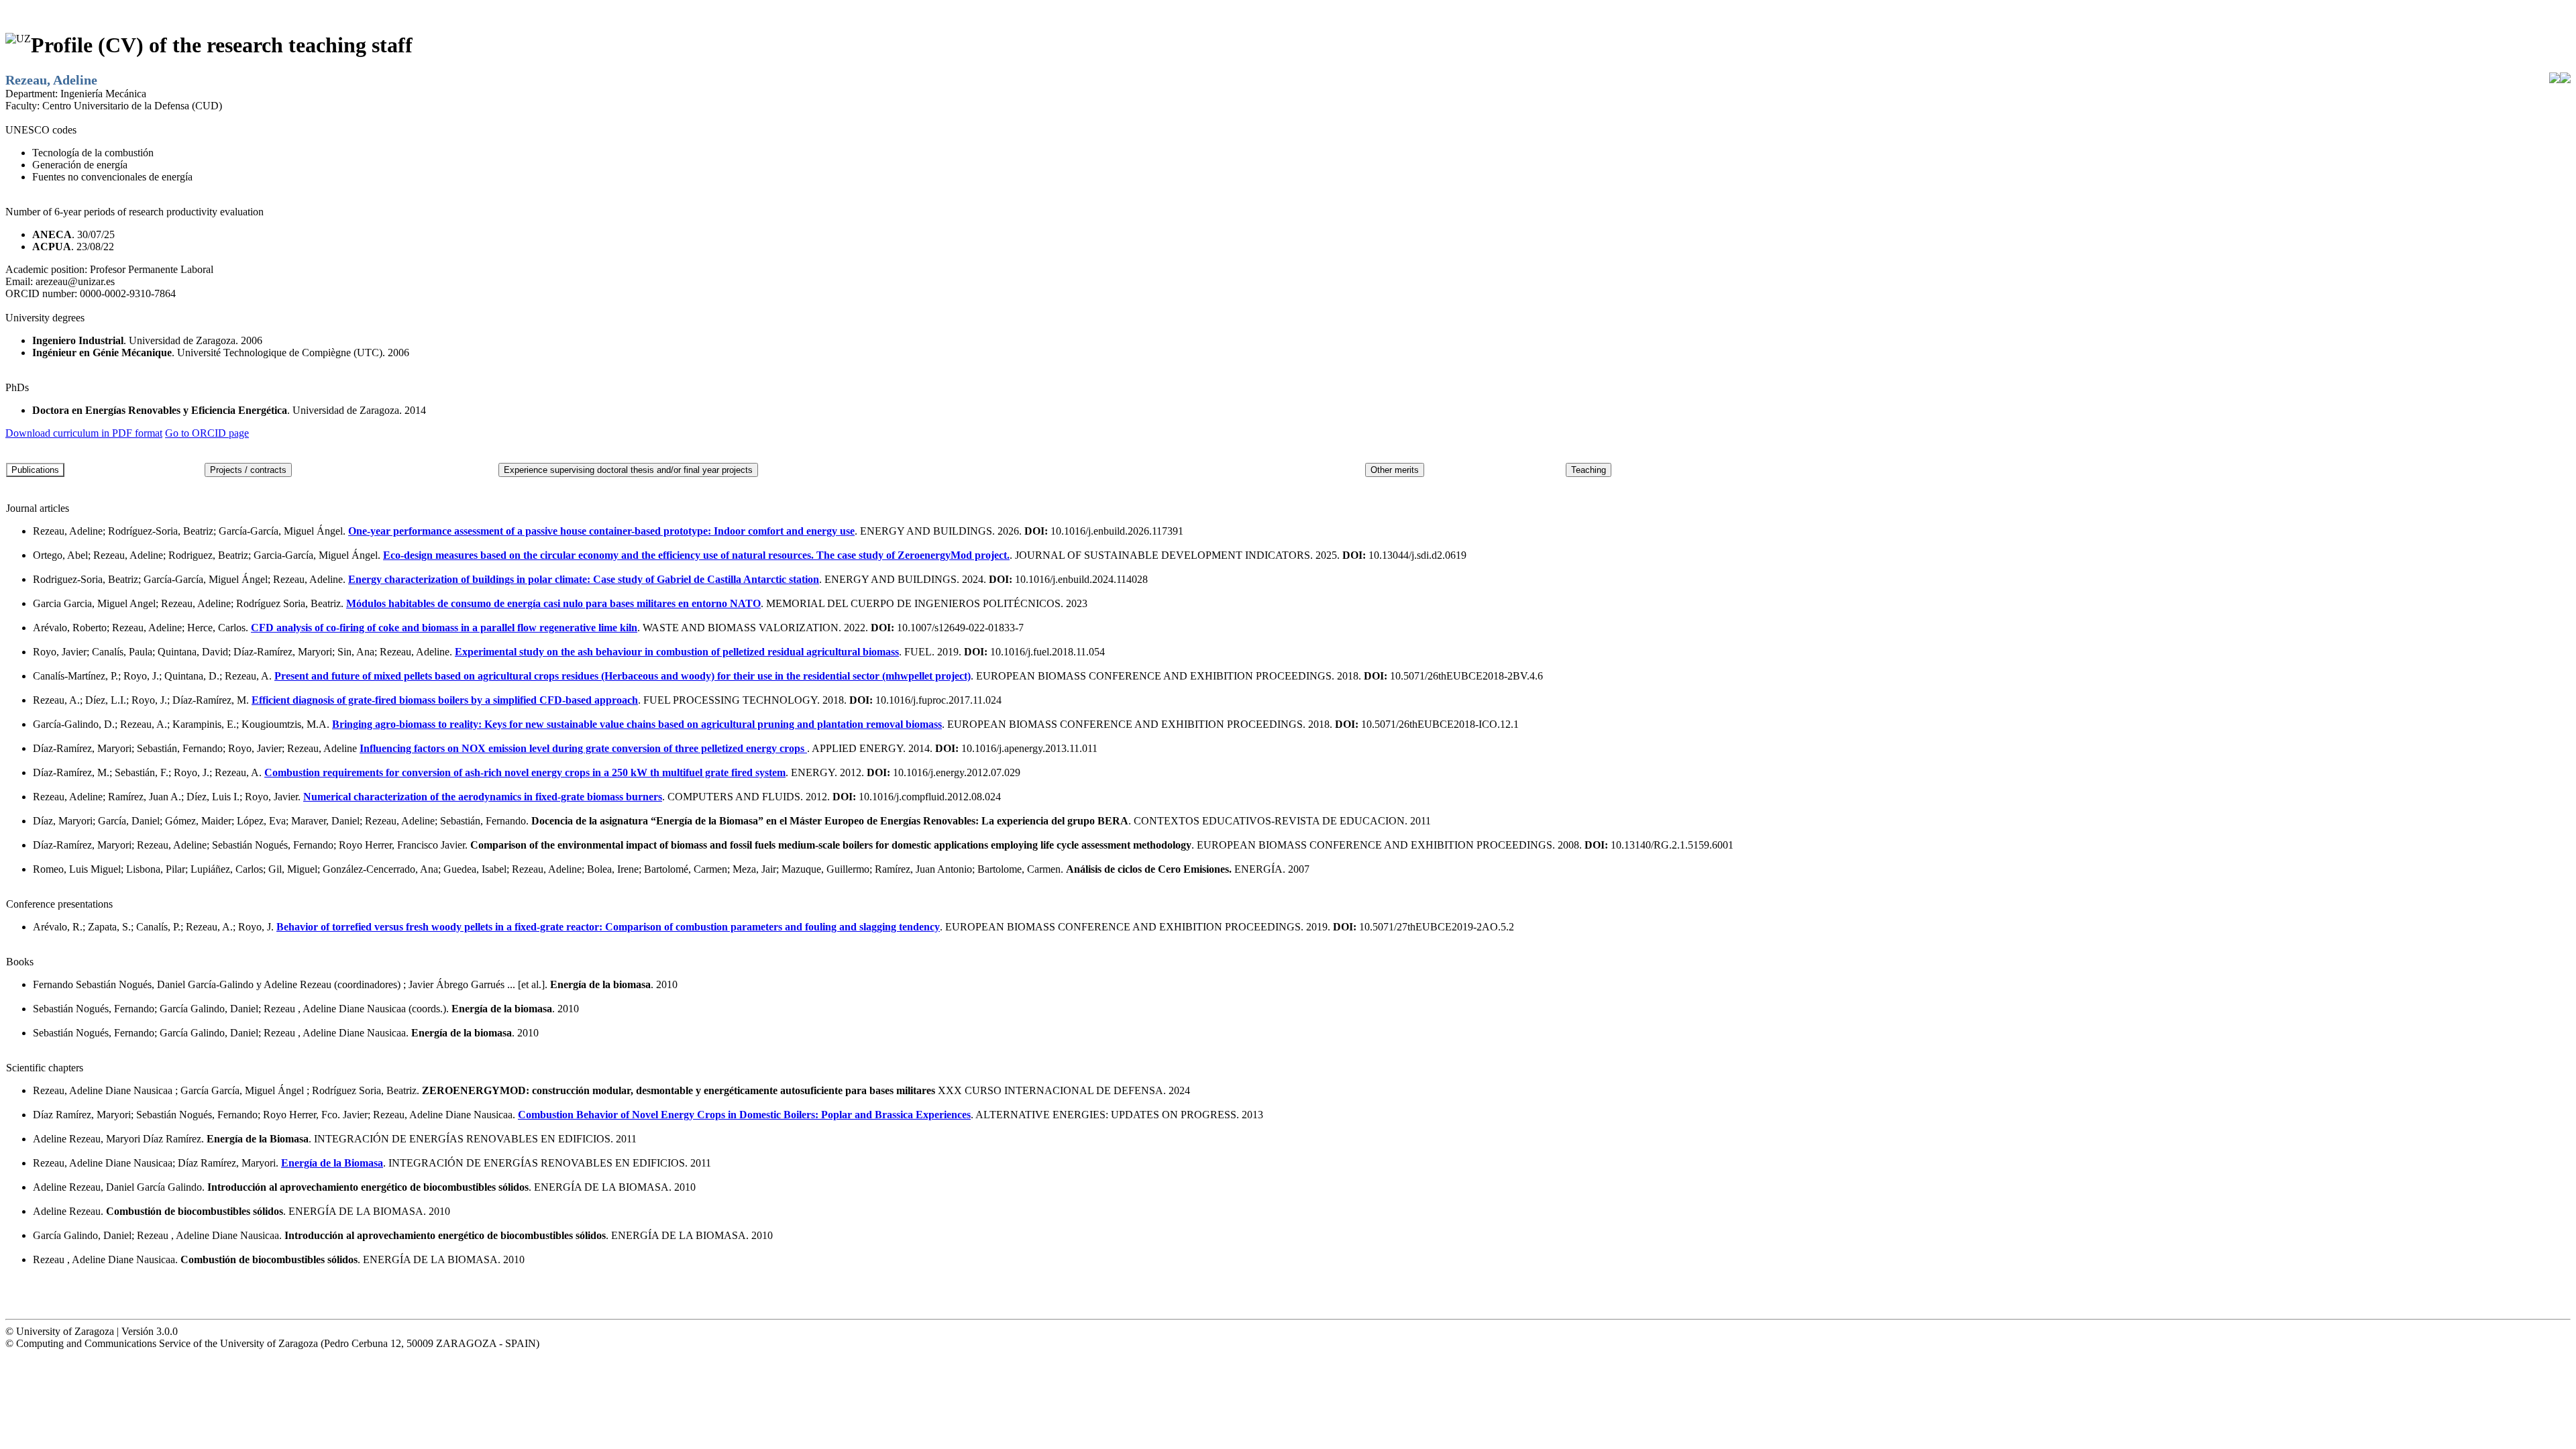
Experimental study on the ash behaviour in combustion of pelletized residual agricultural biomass (677, 652)
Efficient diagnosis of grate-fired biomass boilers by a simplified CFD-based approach (445, 700)
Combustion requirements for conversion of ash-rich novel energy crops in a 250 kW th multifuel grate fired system (525, 772)
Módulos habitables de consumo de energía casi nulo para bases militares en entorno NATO (553, 603)
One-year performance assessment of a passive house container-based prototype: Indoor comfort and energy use (601, 531)
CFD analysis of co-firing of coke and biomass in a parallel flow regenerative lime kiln (444, 628)
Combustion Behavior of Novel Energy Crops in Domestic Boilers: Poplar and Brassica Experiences (744, 1115)
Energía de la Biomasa (332, 1163)
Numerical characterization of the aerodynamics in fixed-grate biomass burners (483, 797)
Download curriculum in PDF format (84, 433)
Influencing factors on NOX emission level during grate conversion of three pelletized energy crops (583, 748)
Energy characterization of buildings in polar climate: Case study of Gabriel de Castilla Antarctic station (584, 579)
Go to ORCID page (207, 433)
